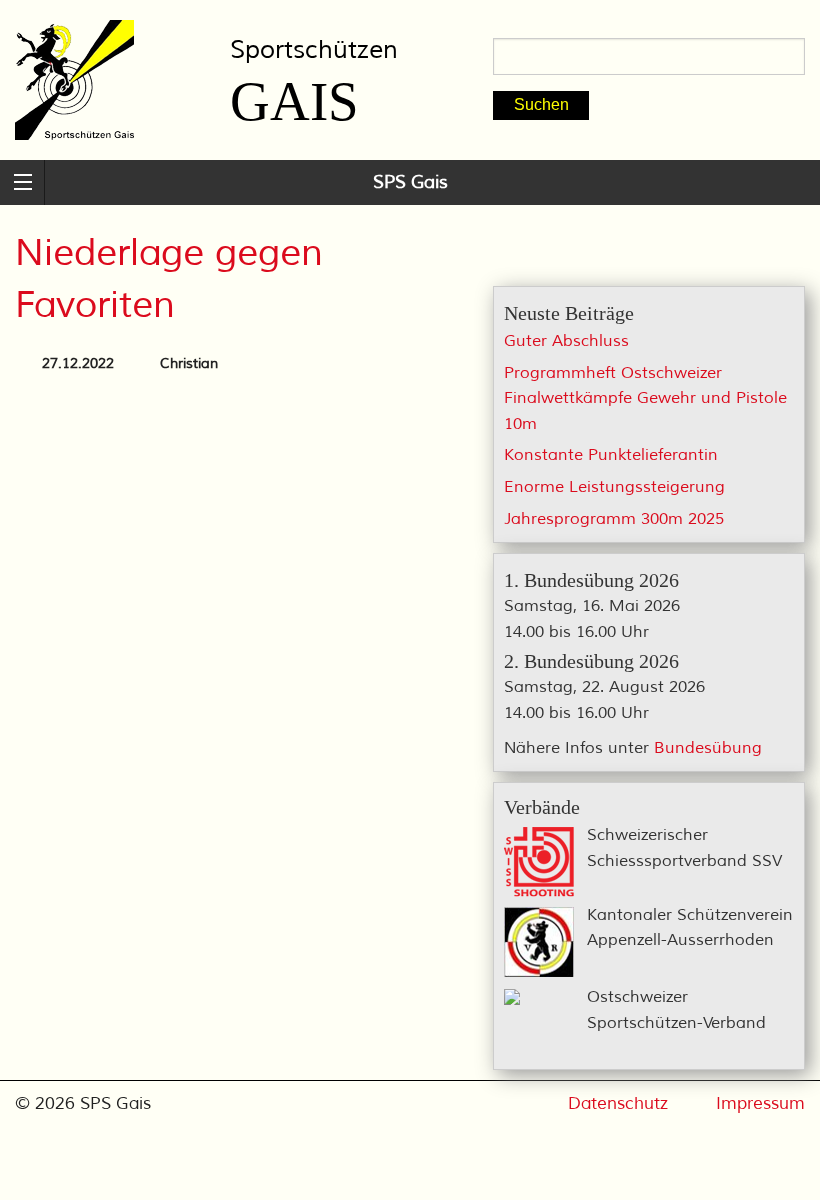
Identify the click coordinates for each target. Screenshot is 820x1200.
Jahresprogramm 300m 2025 (614, 519)
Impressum (760, 1103)
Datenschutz (618, 1103)
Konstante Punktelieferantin (611, 455)
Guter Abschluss (566, 341)
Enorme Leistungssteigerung (614, 487)
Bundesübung (708, 748)
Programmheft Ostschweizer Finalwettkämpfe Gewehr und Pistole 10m (645, 398)
